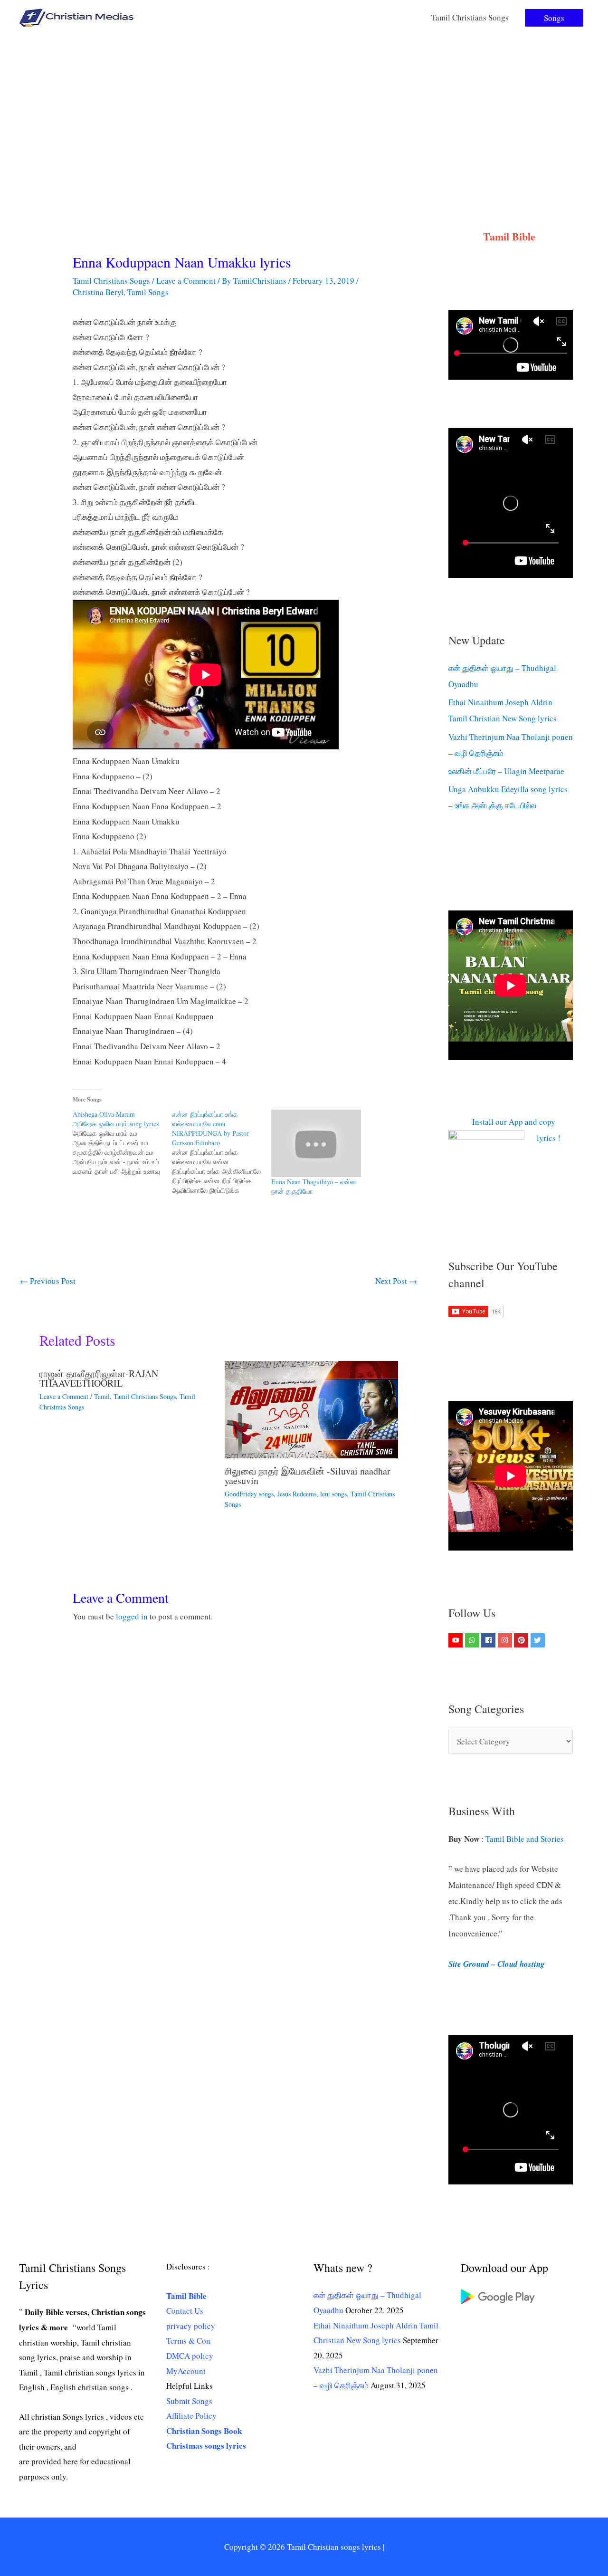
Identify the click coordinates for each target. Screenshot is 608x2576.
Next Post (396, 1281)
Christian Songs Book (204, 2431)
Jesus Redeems (297, 1494)
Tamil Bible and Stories (526, 1839)
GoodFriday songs (249, 1494)
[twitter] (539, 1640)
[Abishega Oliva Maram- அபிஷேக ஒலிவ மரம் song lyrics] (122, 1143)
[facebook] (489, 1640)
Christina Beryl (98, 292)
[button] (554, 18)
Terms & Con (188, 2341)
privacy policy (191, 2326)
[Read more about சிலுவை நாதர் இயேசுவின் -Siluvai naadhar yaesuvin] (311, 1408)
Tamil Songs (148, 292)
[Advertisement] (304, 106)
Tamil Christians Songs (470, 17)
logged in (132, 1616)
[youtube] (457, 1640)
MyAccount (186, 2371)
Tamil (102, 1396)
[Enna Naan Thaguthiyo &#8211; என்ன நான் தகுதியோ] (316, 1143)
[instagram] (506, 1640)
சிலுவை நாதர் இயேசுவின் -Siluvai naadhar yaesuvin (308, 1476)
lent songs (333, 1494)
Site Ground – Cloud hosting (497, 1964)
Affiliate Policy (191, 2416)
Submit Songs (189, 2401)
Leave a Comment (186, 281)
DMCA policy (190, 2356)
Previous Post (48, 1281)
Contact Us (185, 2311)
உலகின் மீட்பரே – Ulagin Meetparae (506, 771)
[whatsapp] (473, 1640)
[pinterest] (522, 1640)
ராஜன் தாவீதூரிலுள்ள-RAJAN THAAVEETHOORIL (99, 1378)
